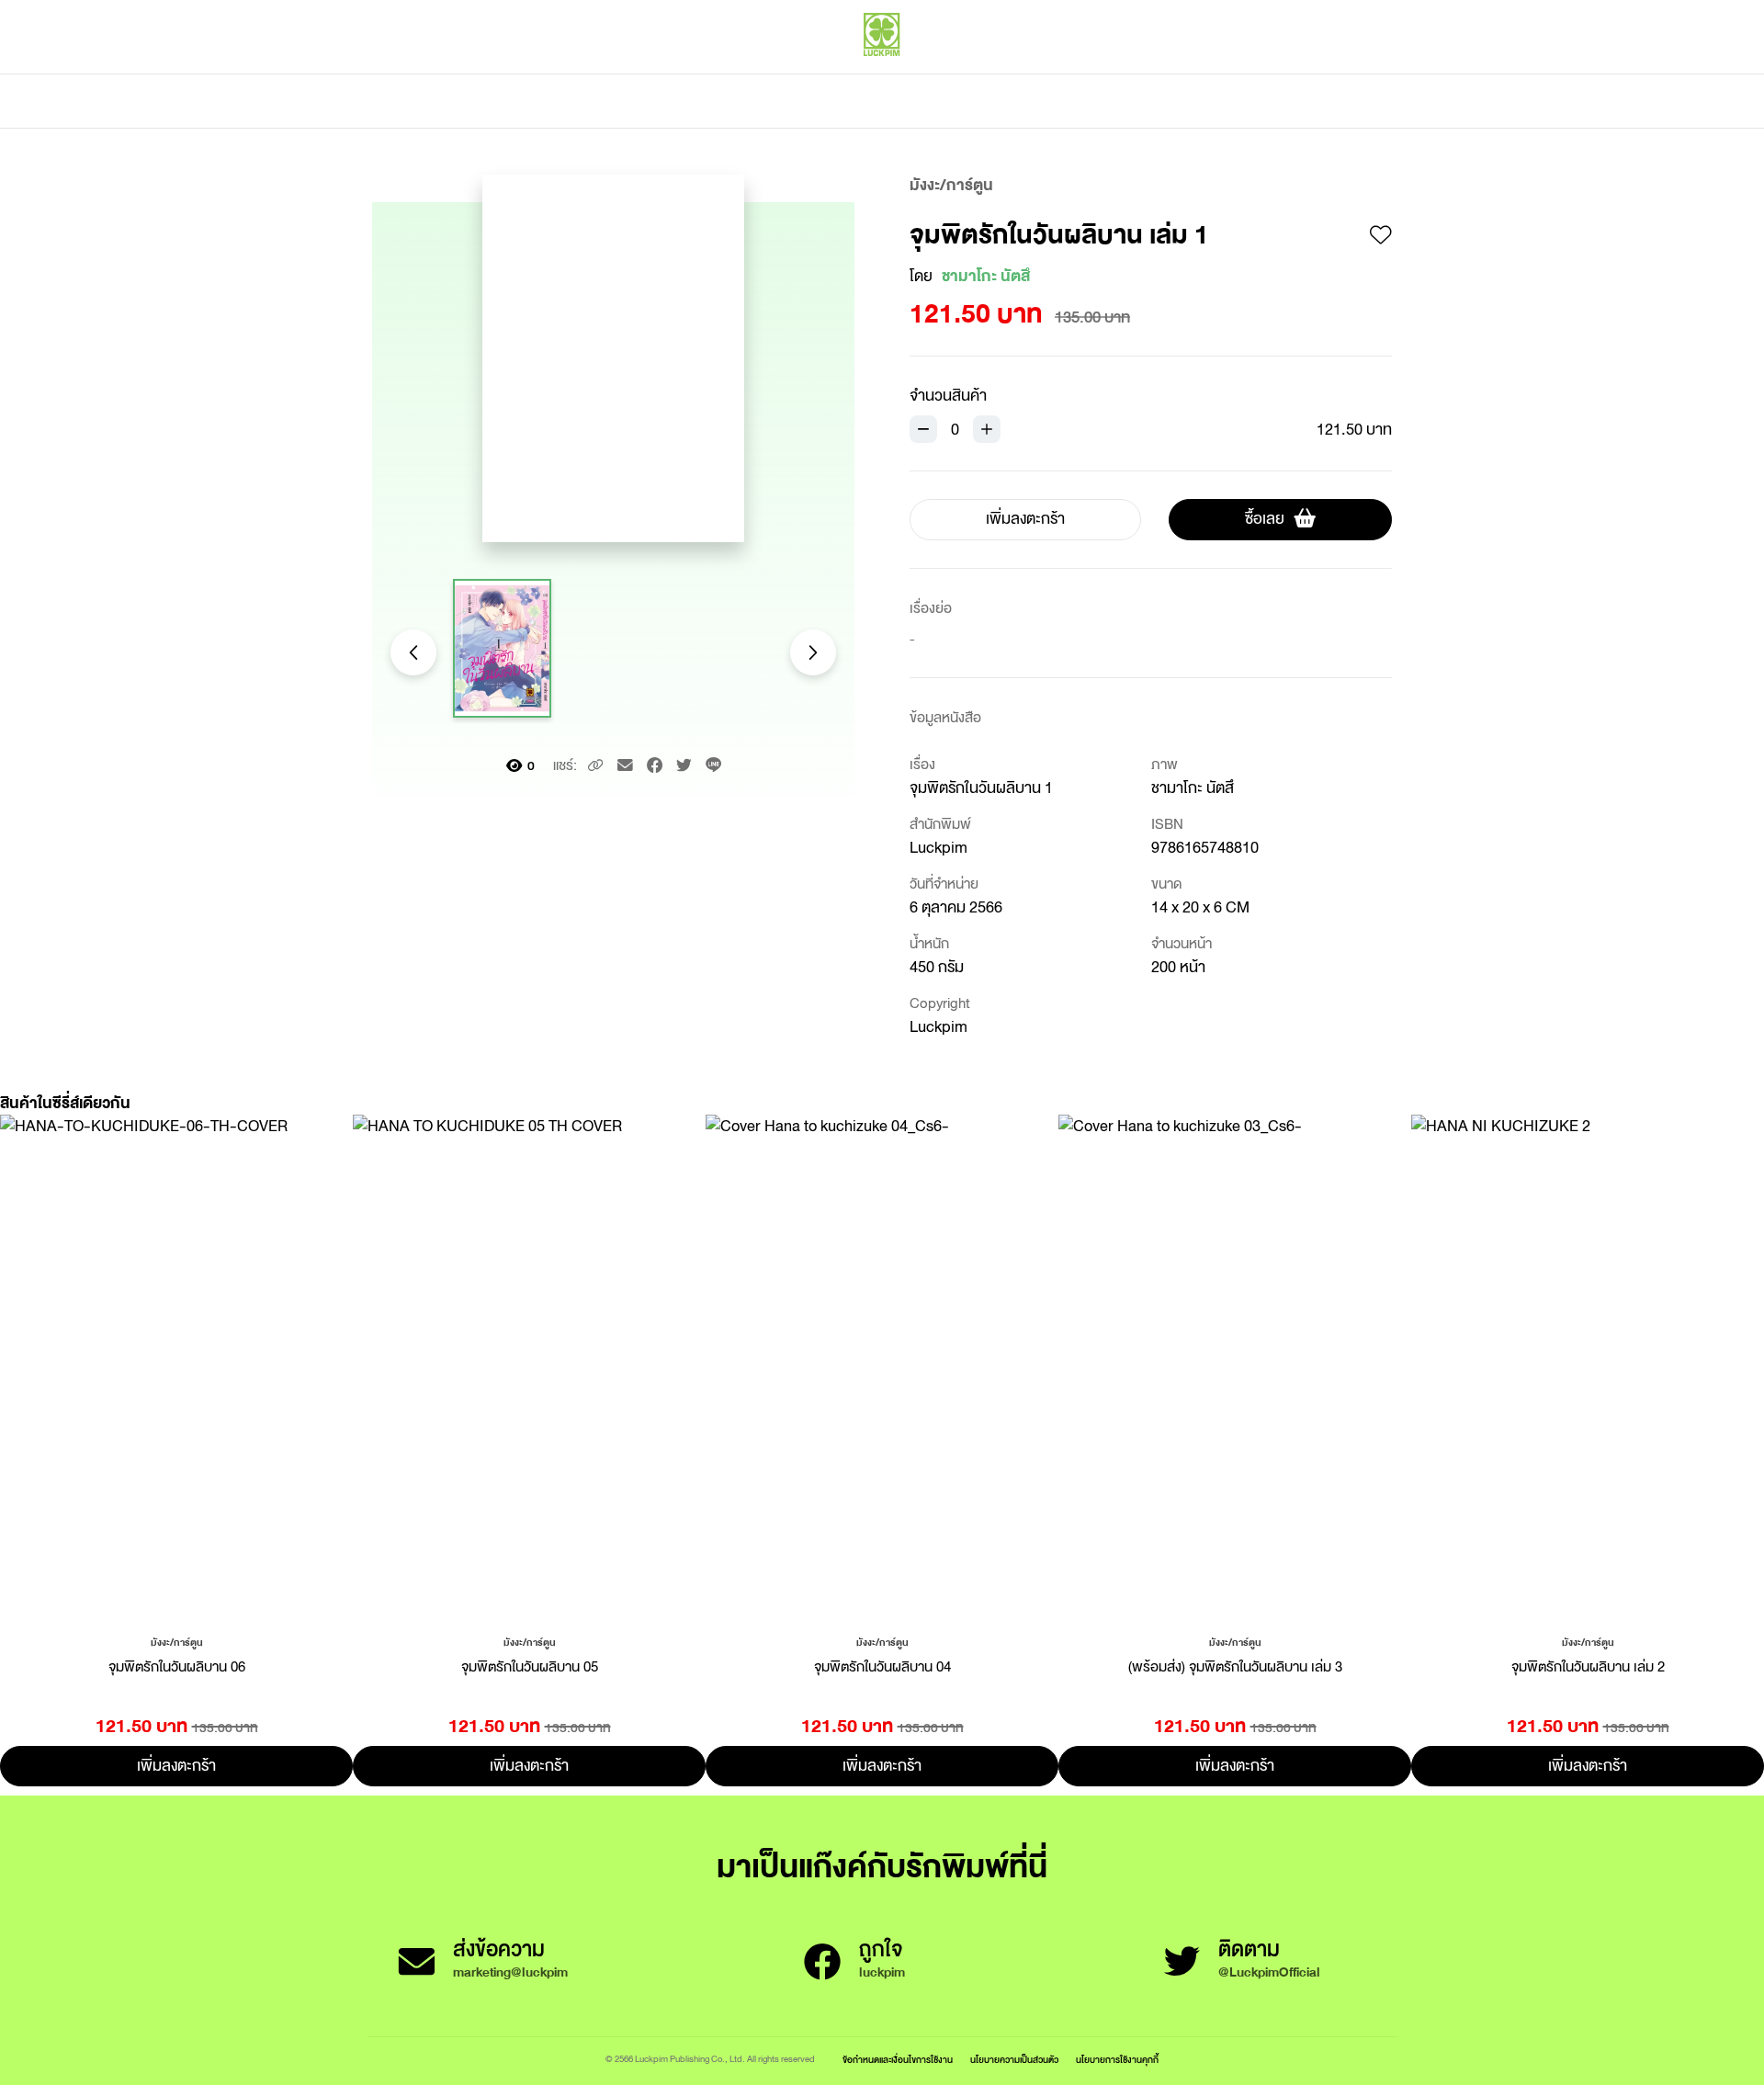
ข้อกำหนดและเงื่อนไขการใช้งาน (898, 2060)
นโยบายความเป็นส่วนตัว (1014, 2060)
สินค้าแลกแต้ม (804, 101)
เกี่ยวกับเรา (946, 101)
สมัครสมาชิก (1357, 74)
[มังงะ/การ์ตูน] (177, 1641)
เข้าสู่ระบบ (1272, 74)
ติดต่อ (1064, 101)
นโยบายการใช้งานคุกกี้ (1117, 2060)
